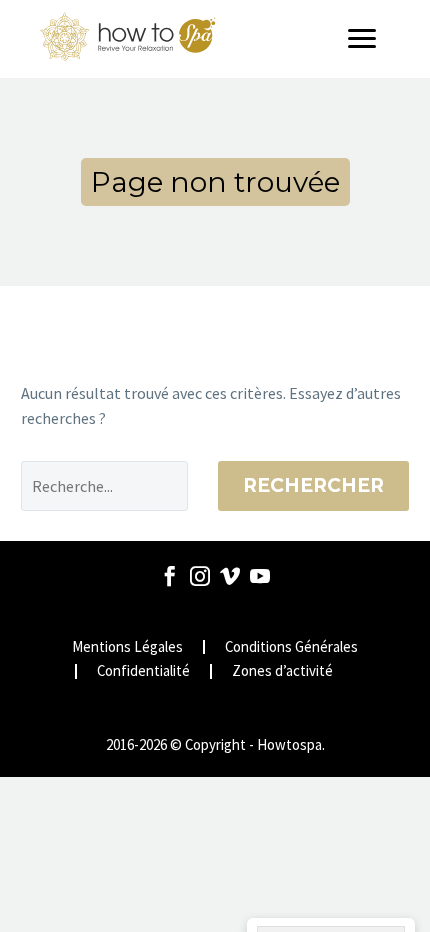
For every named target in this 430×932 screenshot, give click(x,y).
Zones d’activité (282, 671)
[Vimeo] (230, 576)
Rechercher (313, 485)
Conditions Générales (291, 647)
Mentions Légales (127, 647)
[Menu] (369, 39)
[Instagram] (200, 576)
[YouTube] (260, 576)
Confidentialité (143, 671)
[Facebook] (170, 576)
